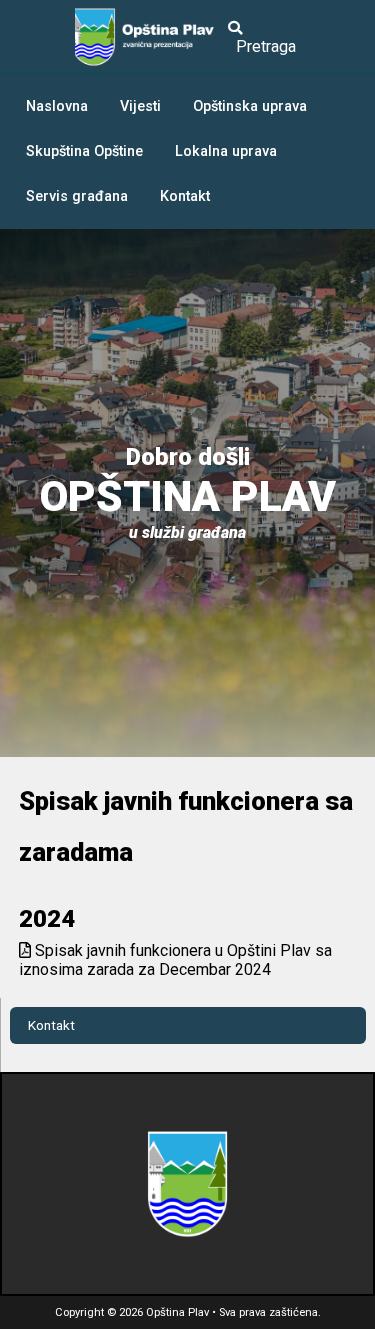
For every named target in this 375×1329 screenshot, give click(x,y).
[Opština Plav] (149, 37)
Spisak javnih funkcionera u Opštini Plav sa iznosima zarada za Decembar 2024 (175, 960)
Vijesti (140, 106)
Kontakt (185, 196)
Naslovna (57, 106)
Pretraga (262, 46)
